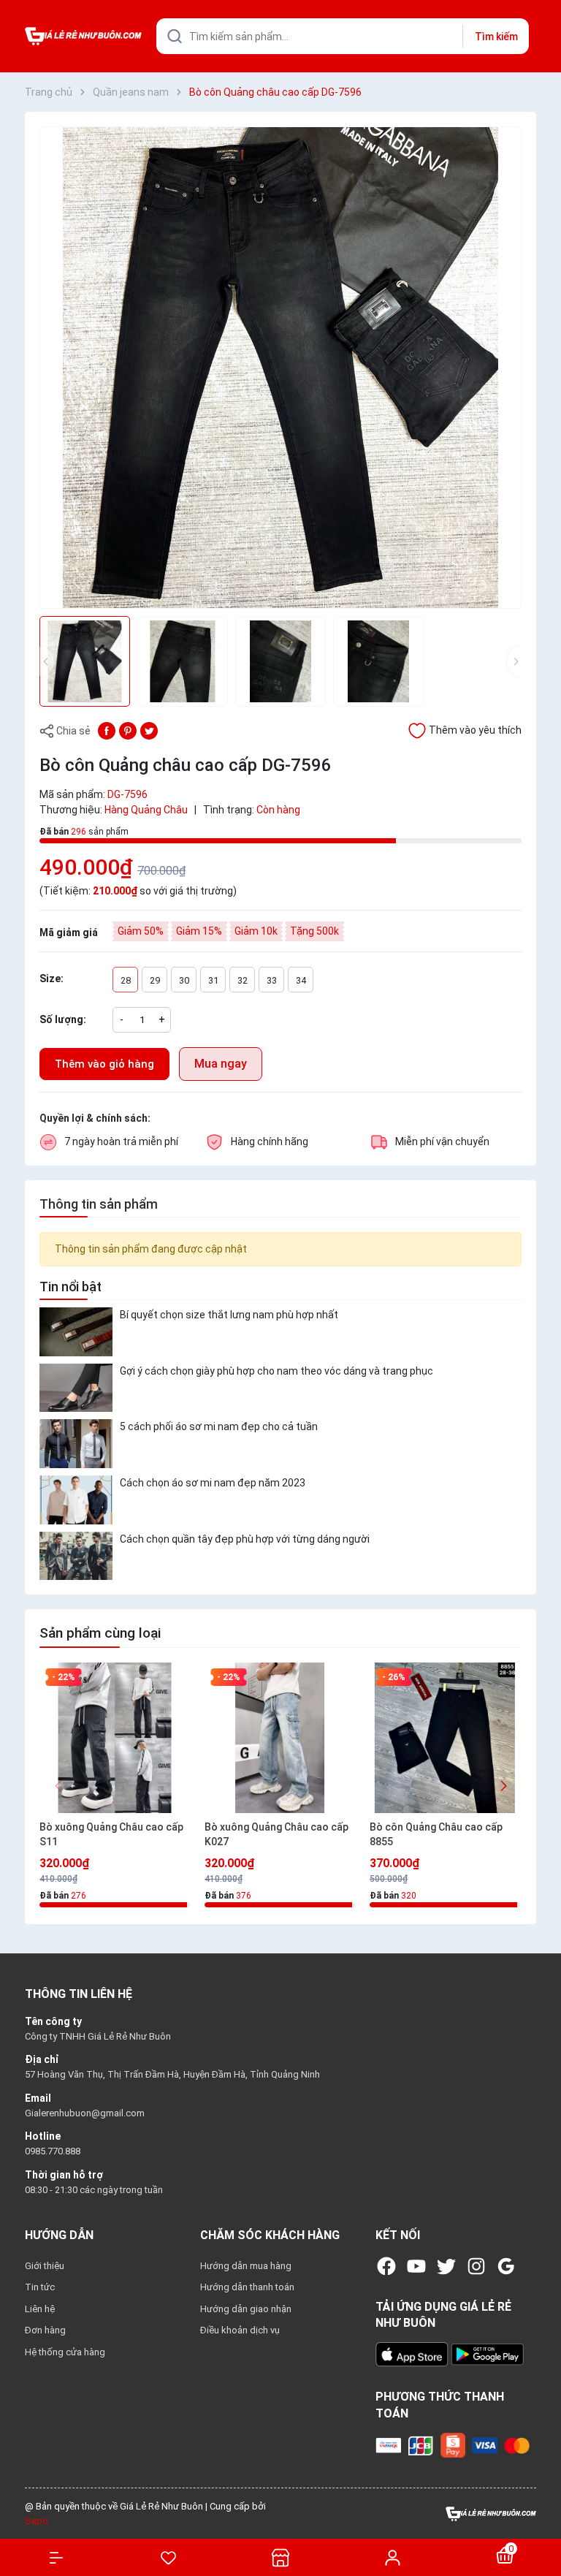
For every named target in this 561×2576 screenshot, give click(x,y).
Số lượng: (63, 1019)
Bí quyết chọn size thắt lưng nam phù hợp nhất (229, 1315)
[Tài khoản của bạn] (393, 2557)
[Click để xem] (280, 368)
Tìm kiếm (496, 37)
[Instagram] (476, 2266)
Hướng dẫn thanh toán (247, 2287)
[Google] (506, 2266)
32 (243, 980)
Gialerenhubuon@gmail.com (85, 2113)
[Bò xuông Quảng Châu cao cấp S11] (115, 1738)
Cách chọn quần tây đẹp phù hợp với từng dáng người (245, 1539)
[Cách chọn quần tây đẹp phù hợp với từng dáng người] (76, 1556)
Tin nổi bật (70, 1287)
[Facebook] (386, 2266)
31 (213, 980)
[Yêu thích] (169, 2558)
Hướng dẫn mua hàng (246, 2266)
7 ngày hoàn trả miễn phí (121, 1141)
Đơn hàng (45, 2330)
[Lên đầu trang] (542, 2512)
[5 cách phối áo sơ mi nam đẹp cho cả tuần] (76, 1444)
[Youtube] (416, 2266)
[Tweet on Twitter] (149, 730)
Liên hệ (40, 2309)
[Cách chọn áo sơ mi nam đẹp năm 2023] (76, 1500)
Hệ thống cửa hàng (65, 2352)
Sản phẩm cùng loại (100, 1633)
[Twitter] (446, 2266)
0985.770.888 (53, 2151)
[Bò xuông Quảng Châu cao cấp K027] (280, 1738)
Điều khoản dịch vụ (240, 2330)
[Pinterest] (128, 730)
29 (155, 980)
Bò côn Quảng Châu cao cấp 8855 (436, 1834)
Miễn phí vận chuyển (442, 1141)
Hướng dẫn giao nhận (246, 2309)
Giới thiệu (45, 2266)
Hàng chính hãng (270, 1141)
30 (184, 980)
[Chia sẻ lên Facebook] (107, 730)
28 (126, 980)
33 (272, 980)
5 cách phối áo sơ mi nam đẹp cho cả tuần (219, 1426)
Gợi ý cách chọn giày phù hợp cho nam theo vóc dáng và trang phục (276, 1371)
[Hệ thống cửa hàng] (280, 2557)
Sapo (37, 2521)
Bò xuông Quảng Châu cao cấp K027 (276, 1834)
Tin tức (40, 2287)
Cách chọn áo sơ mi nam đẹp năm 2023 (213, 1483)
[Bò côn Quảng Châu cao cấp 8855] (445, 1738)
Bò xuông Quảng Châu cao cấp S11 (111, 1834)
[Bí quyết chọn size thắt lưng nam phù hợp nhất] (76, 1332)
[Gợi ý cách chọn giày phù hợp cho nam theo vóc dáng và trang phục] (76, 1388)
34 (301, 980)
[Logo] (491, 2513)
